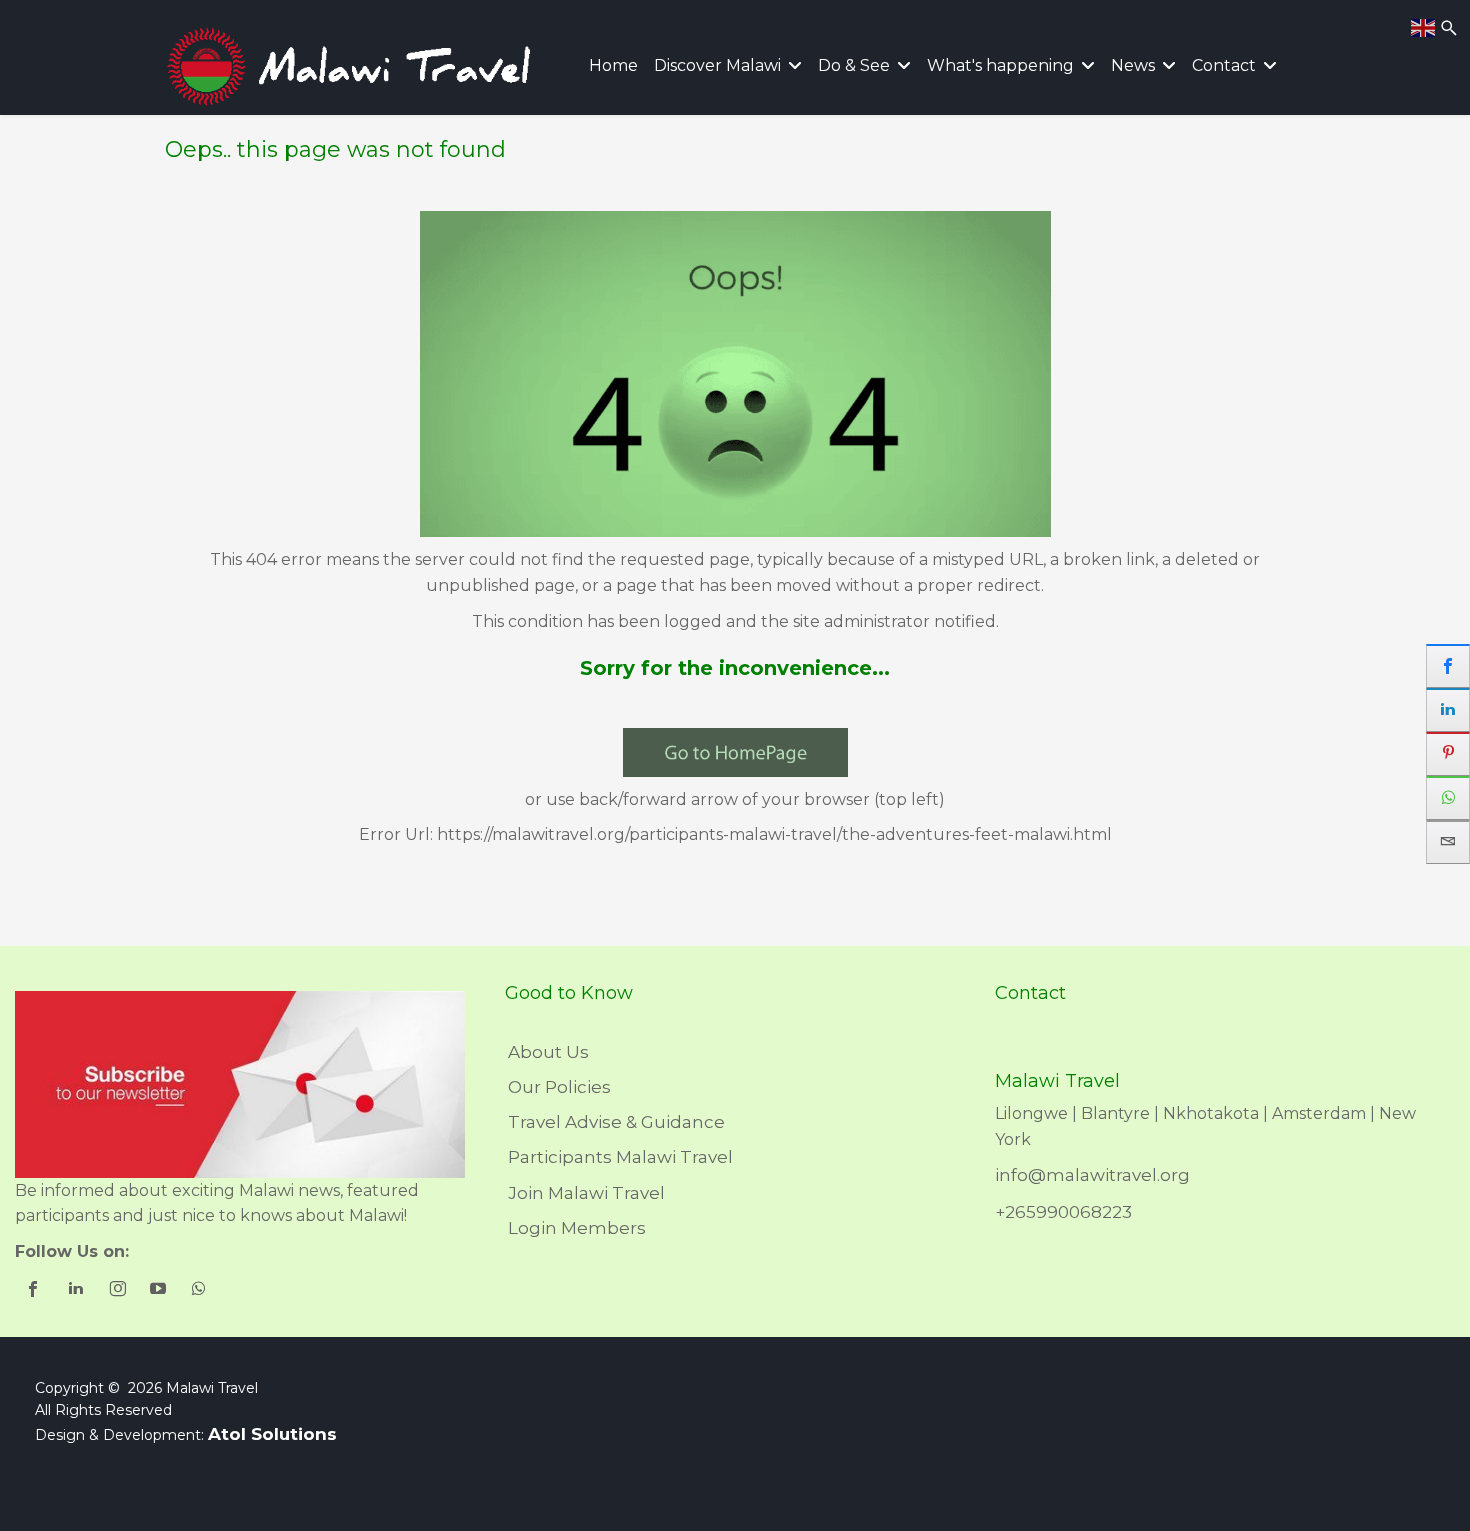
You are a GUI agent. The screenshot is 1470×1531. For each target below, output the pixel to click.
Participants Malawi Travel (620, 1157)
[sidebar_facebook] (1448, 666)
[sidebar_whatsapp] (1448, 798)
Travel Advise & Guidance (616, 1122)
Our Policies (559, 1087)
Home (613, 65)
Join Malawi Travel (586, 1193)
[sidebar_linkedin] (1448, 710)
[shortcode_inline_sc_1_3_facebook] (35, 1291)
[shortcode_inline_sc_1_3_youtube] (159, 1291)
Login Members (577, 1228)
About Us (548, 1052)
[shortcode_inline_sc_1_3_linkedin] (77, 1291)
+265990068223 (1063, 1212)
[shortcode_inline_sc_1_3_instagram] (118, 1291)
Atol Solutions (272, 1434)
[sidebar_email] (1448, 842)
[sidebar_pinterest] (1448, 754)
